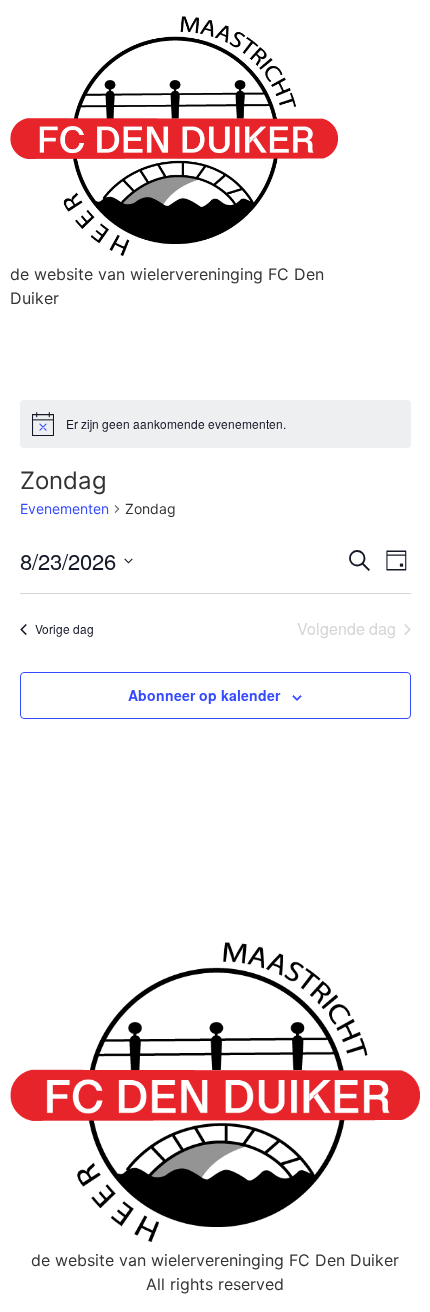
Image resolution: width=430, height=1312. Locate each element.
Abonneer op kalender (204, 695)
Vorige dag (64, 628)
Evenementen (64, 508)
